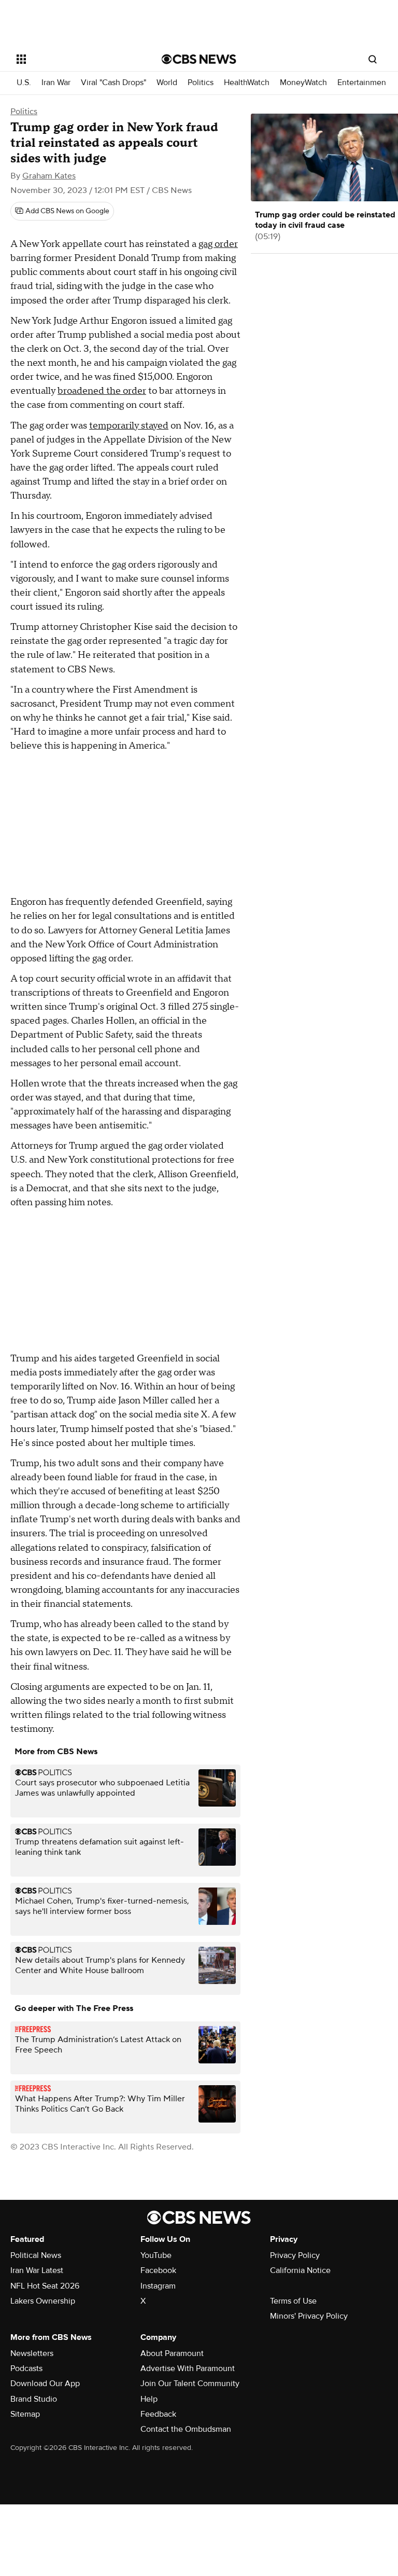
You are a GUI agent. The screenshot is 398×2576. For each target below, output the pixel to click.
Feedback (158, 2414)
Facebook (158, 2270)
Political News (36, 2255)
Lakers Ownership (43, 2301)
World (167, 83)
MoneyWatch (303, 83)
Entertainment (363, 83)
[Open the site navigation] (77, 59)
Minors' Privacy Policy (309, 2316)
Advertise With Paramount (188, 2368)
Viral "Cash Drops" (113, 83)
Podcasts (26, 2368)
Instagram (158, 2286)
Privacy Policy (295, 2255)
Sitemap (25, 2414)
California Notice (300, 2270)
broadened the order (102, 391)
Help (149, 2399)
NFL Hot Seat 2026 (45, 2286)
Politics (201, 83)
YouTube (156, 2255)
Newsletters (32, 2353)
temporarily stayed (129, 426)
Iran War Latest (37, 2270)
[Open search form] (373, 59)
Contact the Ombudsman (186, 2429)
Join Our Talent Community (190, 2384)
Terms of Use (293, 2301)
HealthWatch (247, 83)
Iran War (56, 83)
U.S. (24, 83)
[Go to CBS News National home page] (199, 59)
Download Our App (45, 2384)
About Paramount (172, 2353)
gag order (218, 244)
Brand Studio (34, 2399)
